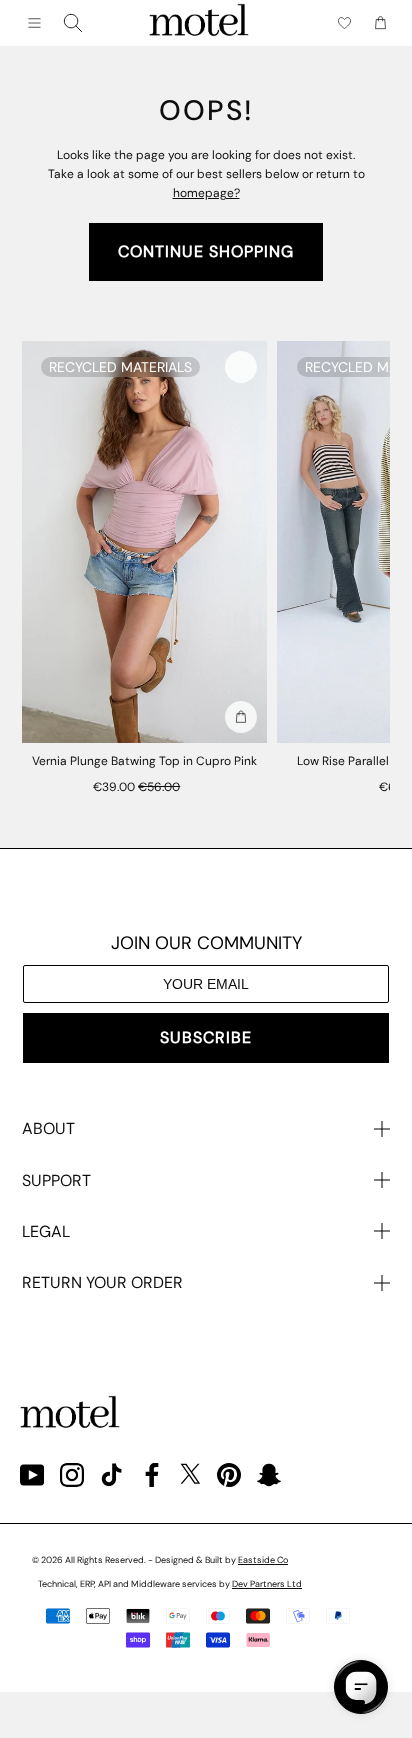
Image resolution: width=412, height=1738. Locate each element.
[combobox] (73, 23)
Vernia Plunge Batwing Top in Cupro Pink (144, 761)
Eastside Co (263, 1560)
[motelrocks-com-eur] (199, 23)
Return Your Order (102, 1282)
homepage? (206, 193)
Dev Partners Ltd (267, 1584)
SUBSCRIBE (206, 1037)
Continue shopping (206, 251)
